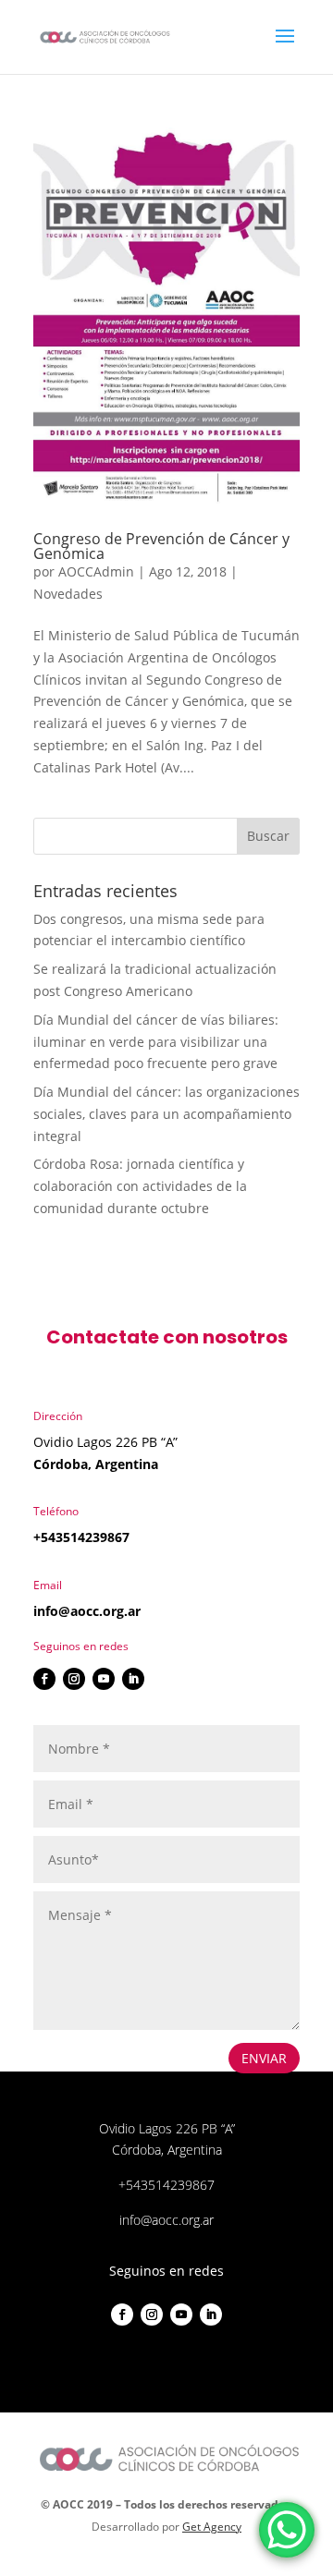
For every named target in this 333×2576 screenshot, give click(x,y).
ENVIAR (264, 2058)
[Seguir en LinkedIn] (133, 1679)
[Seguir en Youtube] (104, 1679)
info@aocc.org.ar (87, 1611)
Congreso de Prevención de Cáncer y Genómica (161, 546)
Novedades (68, 594)
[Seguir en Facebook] (44, 1679)
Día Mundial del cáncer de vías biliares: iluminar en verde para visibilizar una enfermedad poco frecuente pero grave (156, 1042)
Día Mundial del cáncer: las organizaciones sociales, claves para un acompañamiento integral (166, 1114)
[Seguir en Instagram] (74, 1679)
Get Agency (212, 2527)
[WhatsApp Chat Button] (287, 2530)
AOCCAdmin (96, 571)
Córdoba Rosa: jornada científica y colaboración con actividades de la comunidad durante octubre (140, 1186)
